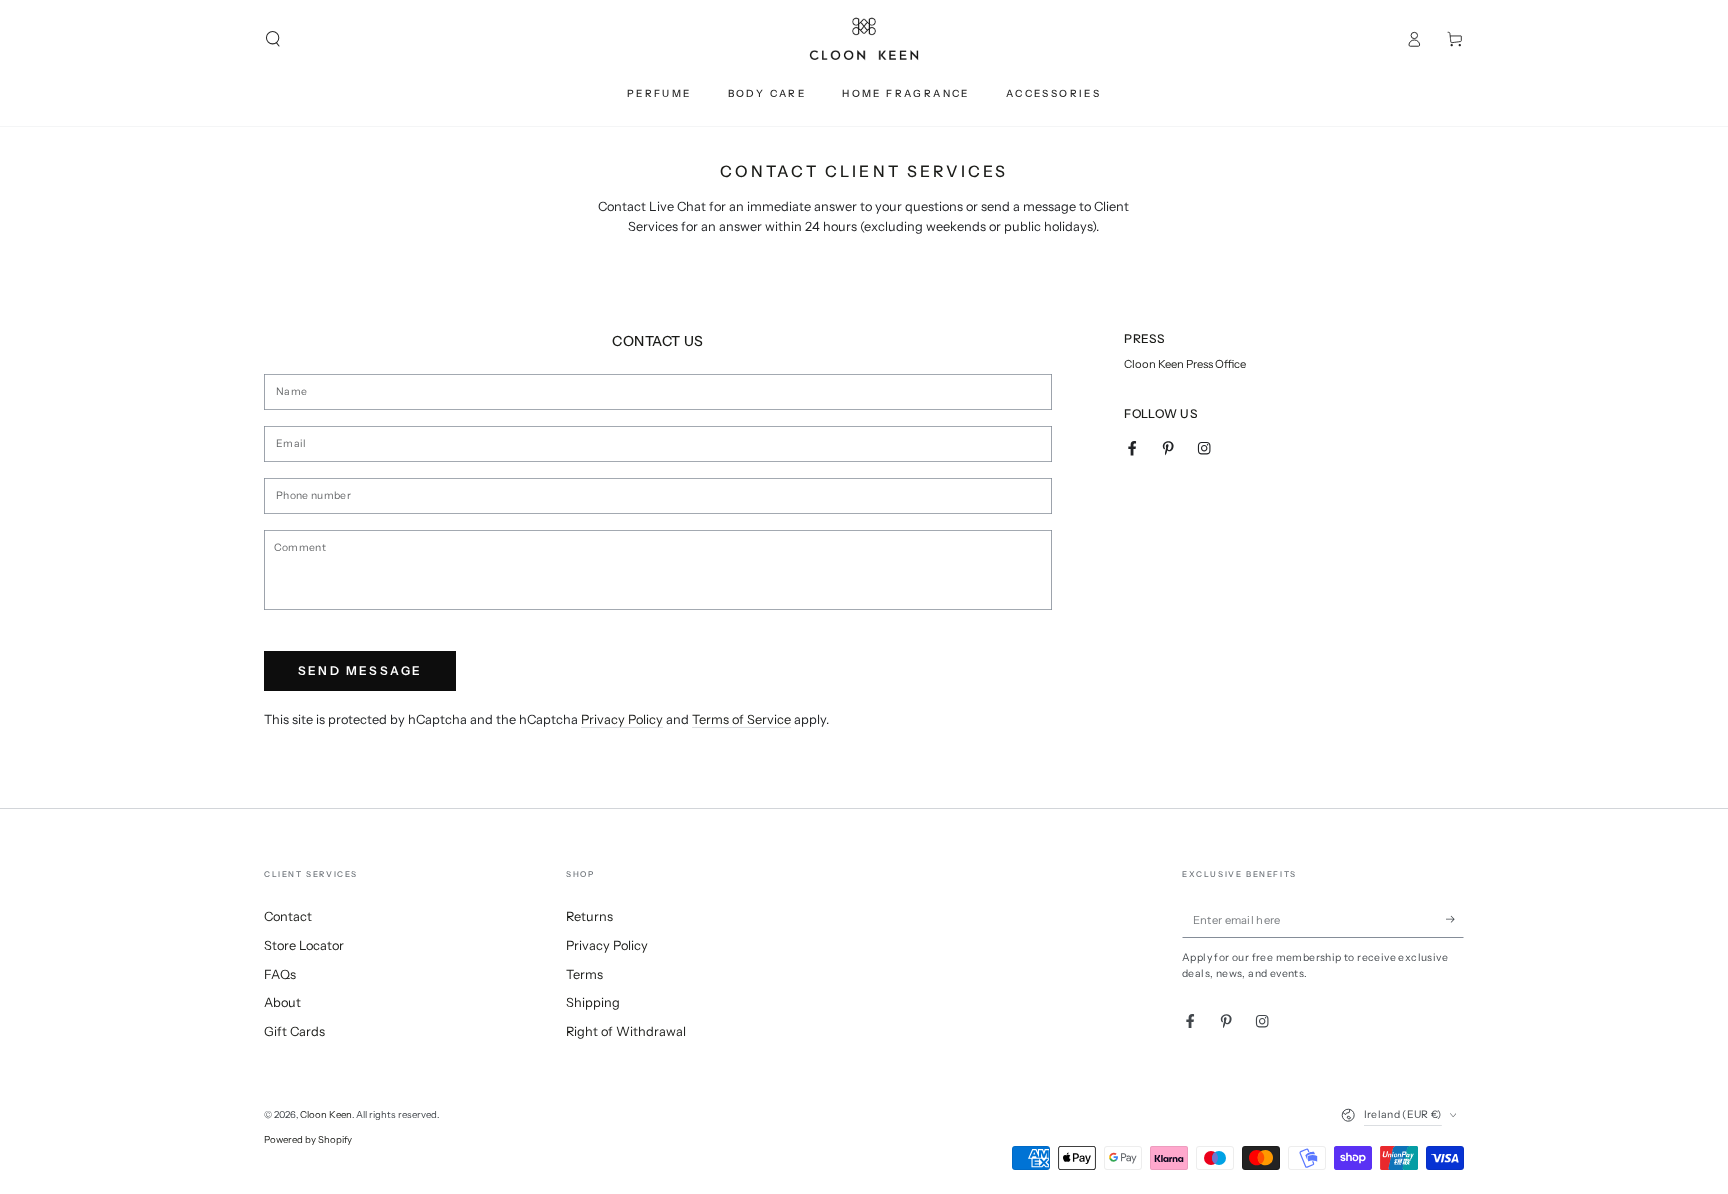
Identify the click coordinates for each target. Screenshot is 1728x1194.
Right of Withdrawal (626, 1031)
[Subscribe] (1455, 919)
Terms (584, 974)
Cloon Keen (326, 1114)
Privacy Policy (622, 719)
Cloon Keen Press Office (1185, 364)
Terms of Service (741, 719)
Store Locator (304, 945)
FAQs (280, 974)
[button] (273, 38)
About (282, 1002)
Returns (589, 916)
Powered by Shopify (308, 1139)
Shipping (593, 1002)
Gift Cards (294, 1031)
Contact (288, 916)
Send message (360, 670)
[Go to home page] (864, 39)
